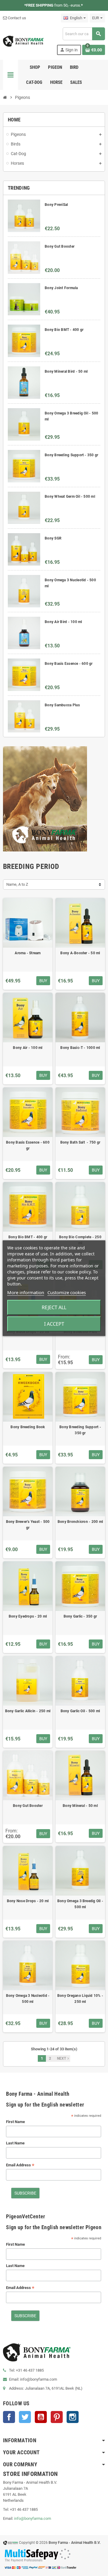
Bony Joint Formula (61, 288)
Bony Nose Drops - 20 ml (28, 1901)
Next (64, 2058)
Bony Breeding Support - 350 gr (71, 455)
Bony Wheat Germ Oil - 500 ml (70, 497)
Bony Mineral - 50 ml (80, 1806)
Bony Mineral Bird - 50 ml (66, 371)
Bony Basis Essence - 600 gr (69, 664)
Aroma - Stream (28, 953)
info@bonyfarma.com (33, 2518)
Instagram (73, 2417)
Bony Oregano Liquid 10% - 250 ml (80, 1999)
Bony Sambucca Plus (62, 705)
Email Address (20, 2165)
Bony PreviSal (56, 205)
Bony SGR (53, 538)
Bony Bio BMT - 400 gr (64, 330)
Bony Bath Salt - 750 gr (80, 1142)
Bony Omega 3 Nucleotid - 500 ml (28, 1999)
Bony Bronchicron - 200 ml (80, 1522)
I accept (54, 1324)
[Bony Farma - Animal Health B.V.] (23, 41)
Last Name (15, 2143)
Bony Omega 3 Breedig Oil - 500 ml (80, 1904)
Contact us (16, 18)
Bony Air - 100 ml (28, 1048)
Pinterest (57, 2417)
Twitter (25, 2417)
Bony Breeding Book (28, 1427)
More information (26, 1292)
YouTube (41, 2417)
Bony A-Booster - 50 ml (80, 953)
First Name (15, 2122)
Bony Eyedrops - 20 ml (28, 1616)
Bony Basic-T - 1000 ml (80, 1048)
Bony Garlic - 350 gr (80, 1616)
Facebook (9, 2417)
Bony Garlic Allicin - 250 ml (28, 1711)
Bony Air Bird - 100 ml (63, 622)
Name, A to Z (17, 884)
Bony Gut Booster (60, 246)
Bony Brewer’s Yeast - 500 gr (28, 1525)
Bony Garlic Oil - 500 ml (80, 1711)
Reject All (54, 1307)
